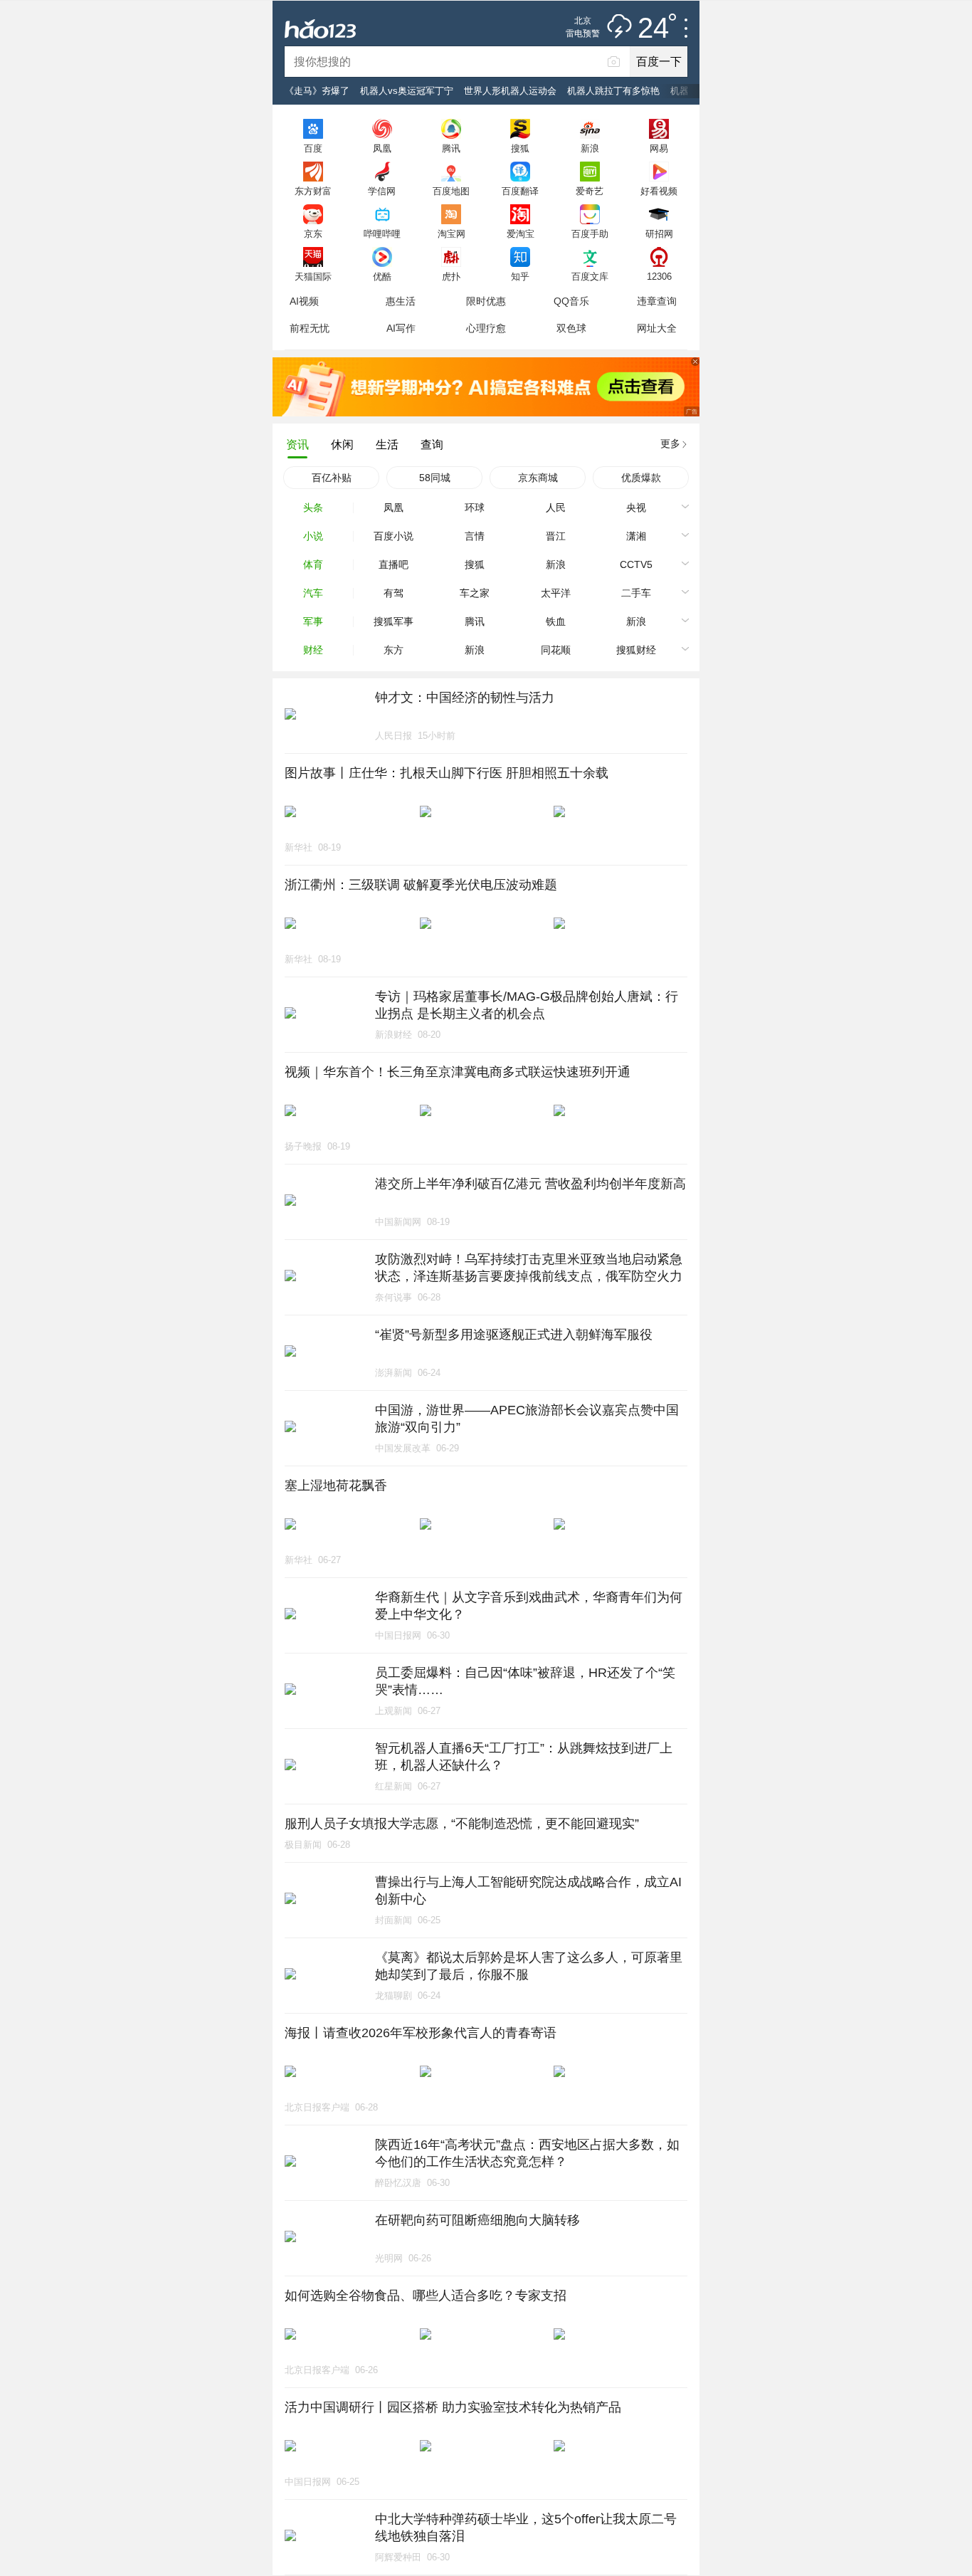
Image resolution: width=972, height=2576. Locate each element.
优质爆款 (641, 478)
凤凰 (382, 148)
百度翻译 (520, 191)
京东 (313, 233)
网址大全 (657, 328)
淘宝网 (451, 233)
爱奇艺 (590, 191)
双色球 (571, 328)
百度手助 (590, 233)
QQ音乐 (571, 301)
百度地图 (451, 191)
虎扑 (451, 276)
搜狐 (520, 148)
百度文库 (590, 276)
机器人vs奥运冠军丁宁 (407, 91)
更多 (670, 443)
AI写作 (401, 328)
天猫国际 (313, 276)
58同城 (435, 478)
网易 (659, 148)
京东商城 (538, 478)
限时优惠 (486, 301)
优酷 (382, 276)
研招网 (659, 233)
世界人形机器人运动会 (510, 91)
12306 (659, 276)
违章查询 (657, 301)
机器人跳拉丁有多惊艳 (613, 91)
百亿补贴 (332, 478)
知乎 (520, 276)
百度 (313, 148)
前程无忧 (310, 328)
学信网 (382, 191)
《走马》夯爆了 (317, 91)
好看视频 (659, 191)
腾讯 (451, 148)
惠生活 (401, 301)
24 (653, 28)
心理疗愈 (486, 328)
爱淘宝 (521, 233)
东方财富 (313, 191)
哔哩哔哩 (382, 233)
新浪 (590, 148)
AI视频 (304, 301)
